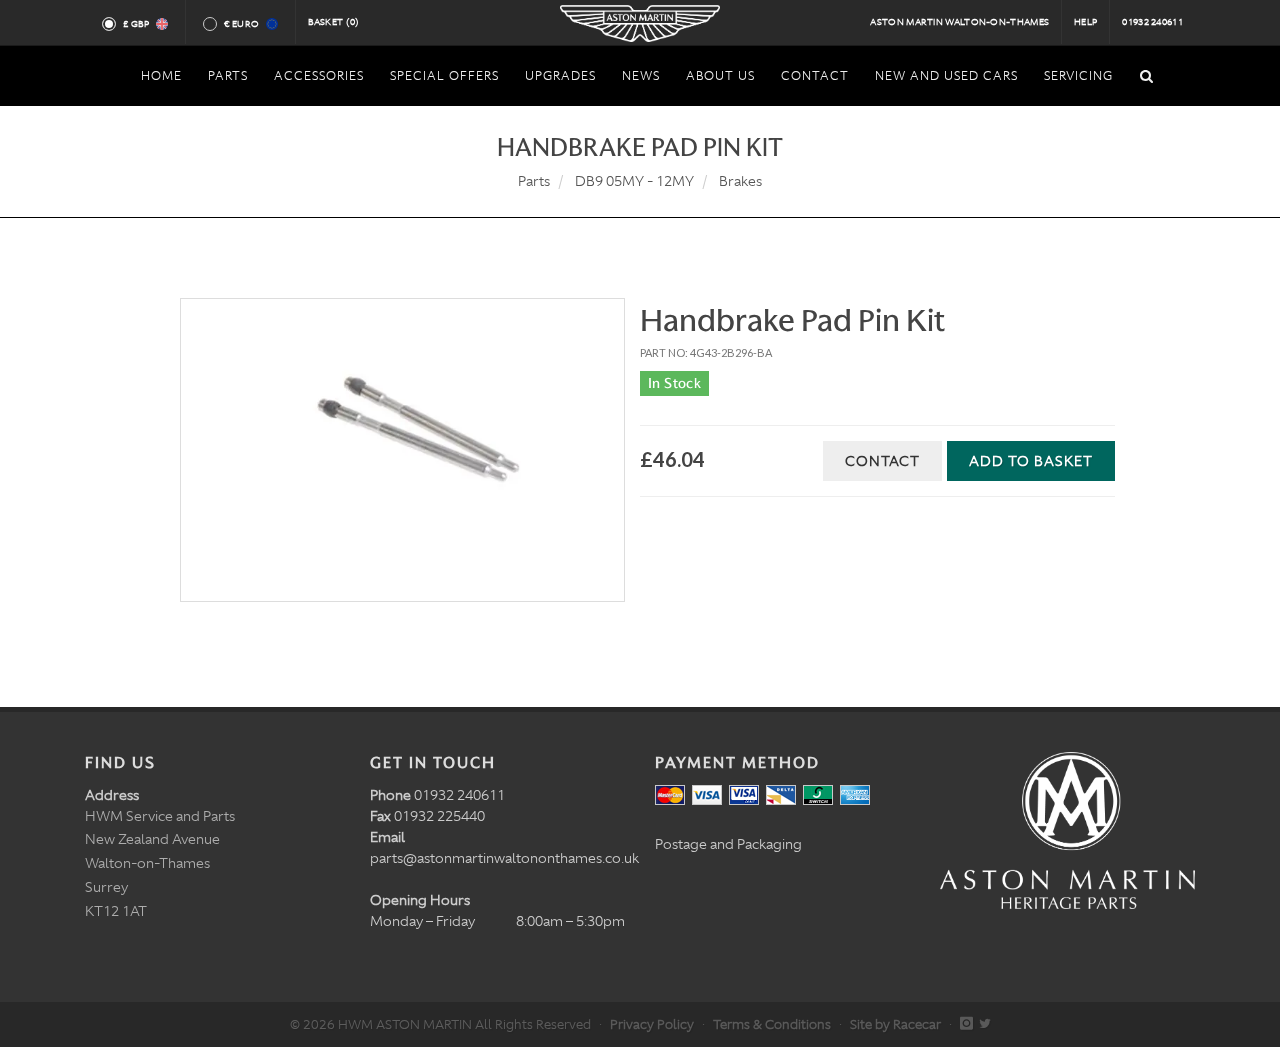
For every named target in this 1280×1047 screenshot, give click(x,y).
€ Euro (241, 24)
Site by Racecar (895, 1024)
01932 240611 (1152, 22)
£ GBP (136, 24)
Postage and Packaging (728, 844)
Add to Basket (1031, 461)
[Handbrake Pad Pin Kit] (402, 450)
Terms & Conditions (772, 1024)
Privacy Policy (652, 1024)
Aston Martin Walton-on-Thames (959, 22)
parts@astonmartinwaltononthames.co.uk (504, 858)
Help (1085, 22)
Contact (882, 461)
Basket (334, 22)
